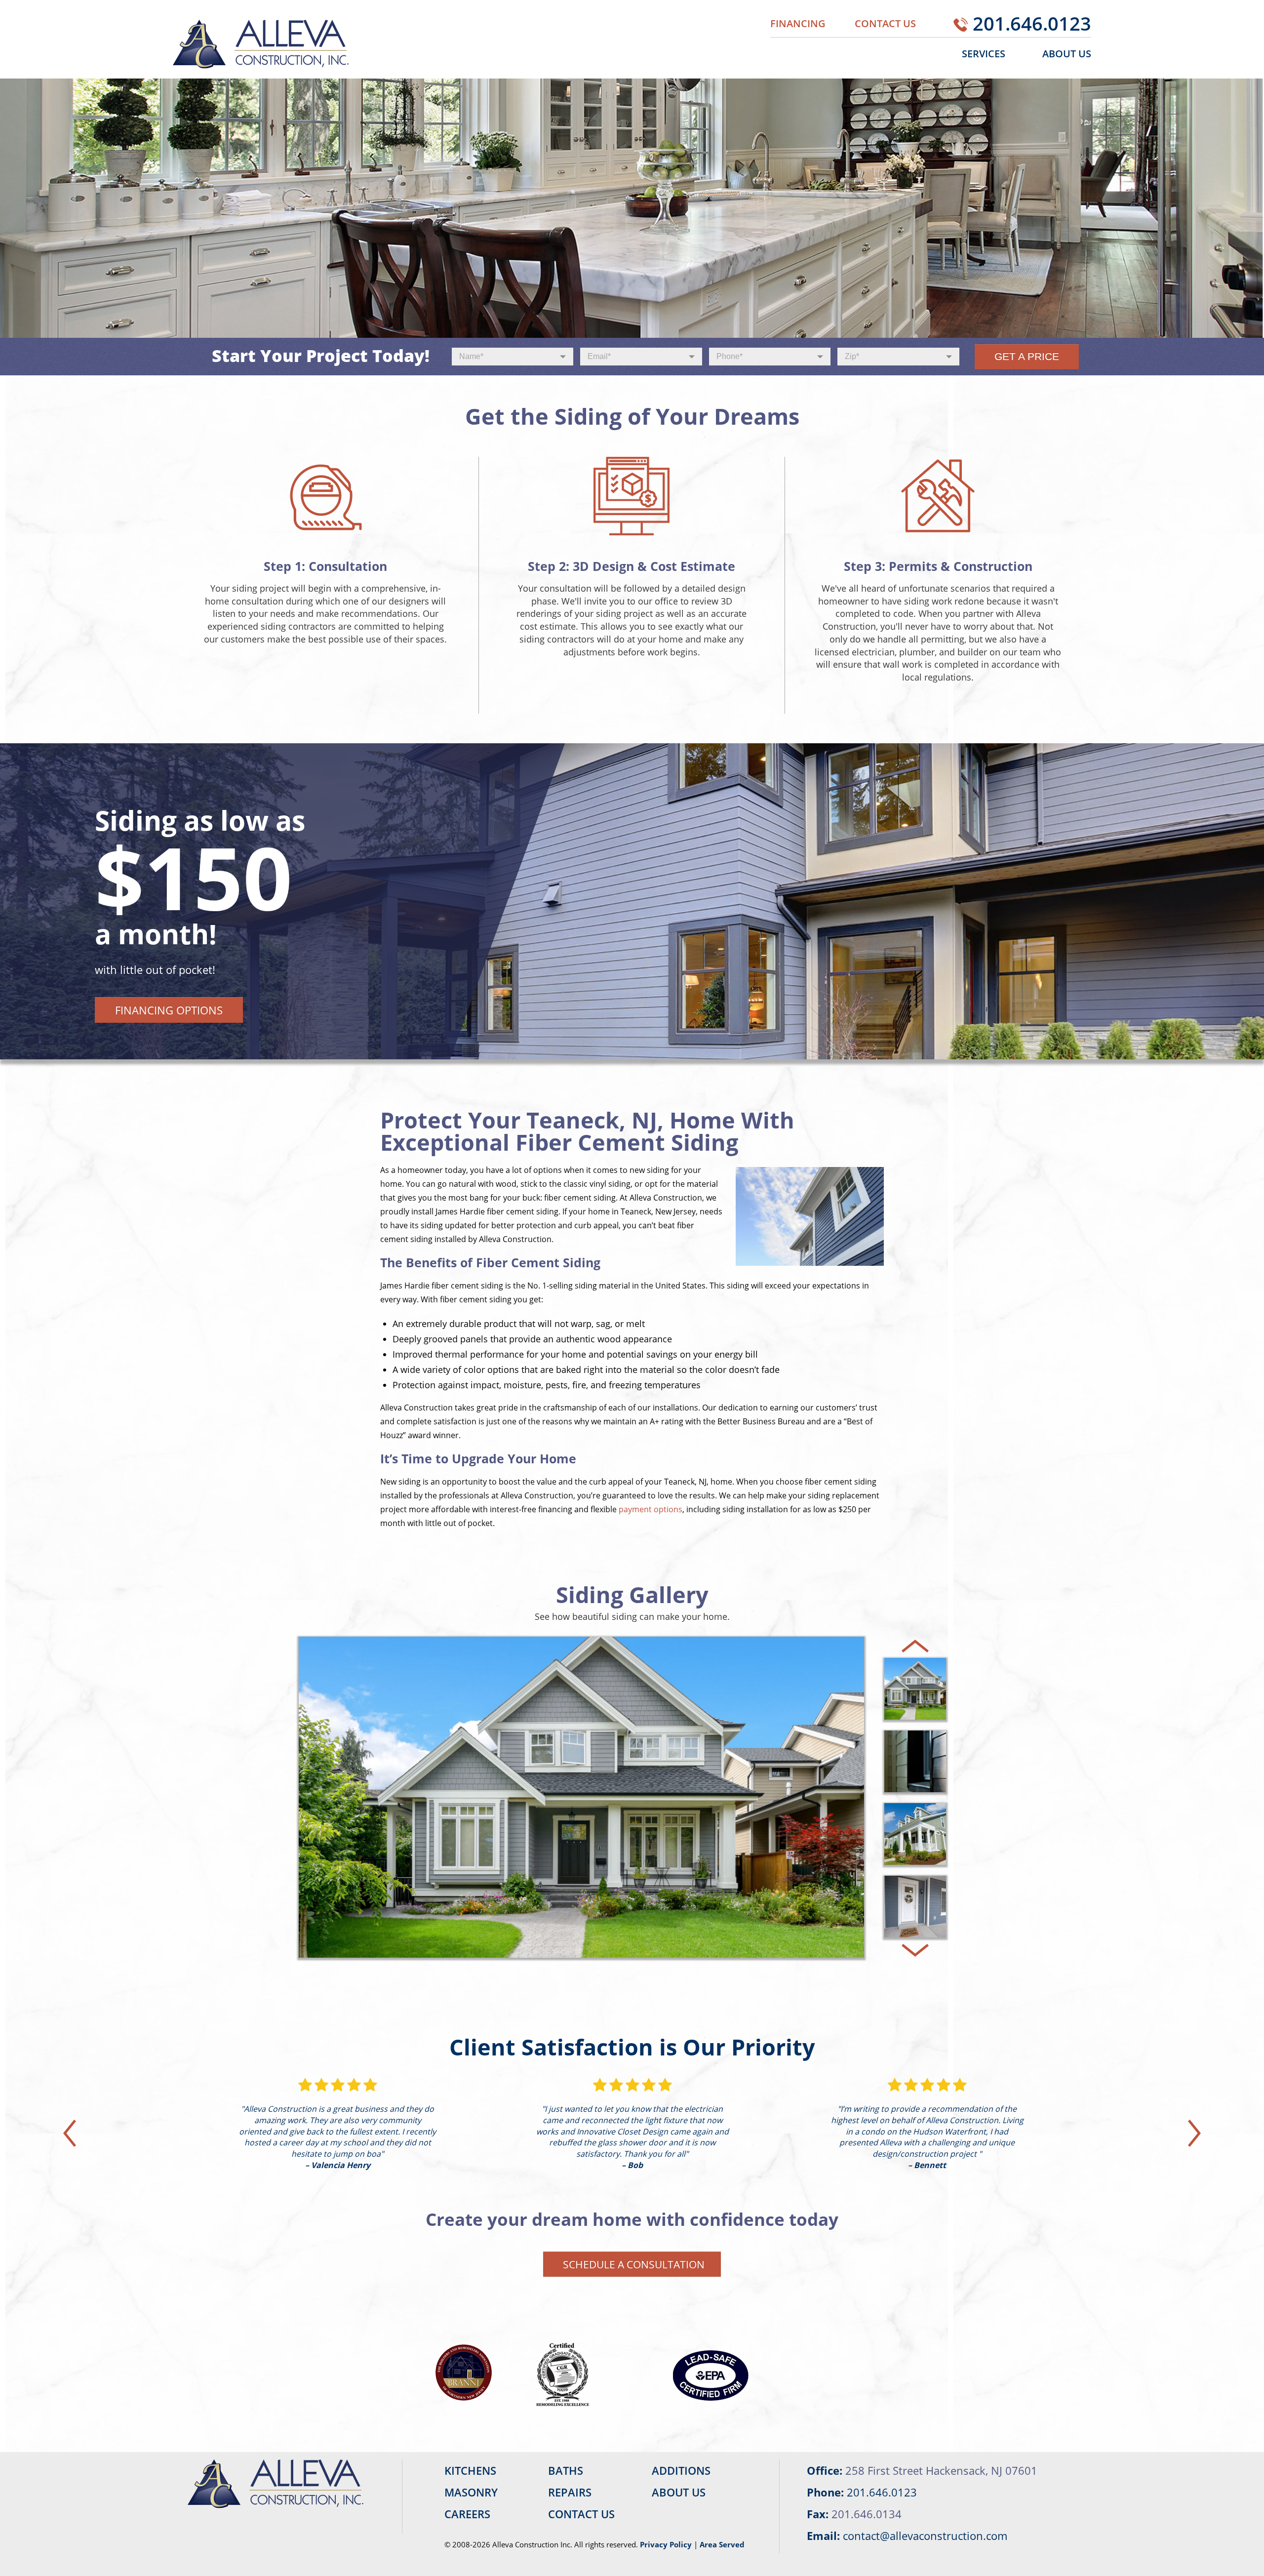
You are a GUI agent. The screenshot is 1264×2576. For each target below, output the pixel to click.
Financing (798, 23)
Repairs (570, 2492)
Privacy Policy (666, 2544)
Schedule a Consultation (634, 2264)
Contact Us (885, 23)
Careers (467, 2514)
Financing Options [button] (169, 1010)
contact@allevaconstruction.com (925, 2536)
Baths (566, 2470)
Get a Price (1027, 357)
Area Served (722, 2544)
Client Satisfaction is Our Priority (632, 2047)
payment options (651, 1509)
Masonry (471, 2492)
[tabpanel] (632, 901)
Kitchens (470, 2470)
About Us (1067, 54)
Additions (681, 2470)
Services (984, 54)
